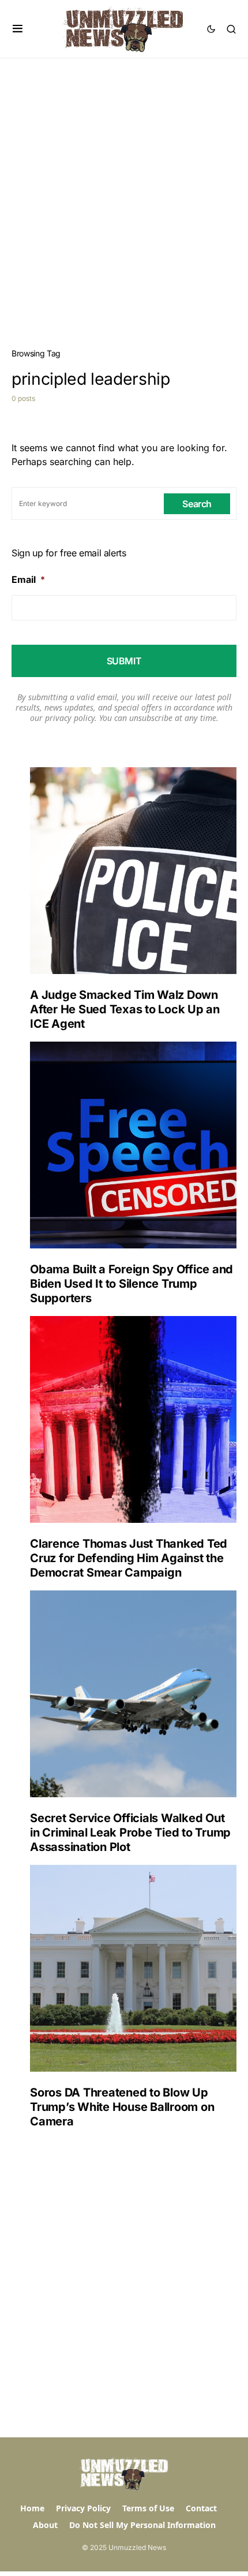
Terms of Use (148, 2508)
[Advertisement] (124, 188)
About (45, 2525)
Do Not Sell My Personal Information (142, 2525)
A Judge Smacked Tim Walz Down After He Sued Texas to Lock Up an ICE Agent (125, 1009)
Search (197, 504)
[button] (18, 29)
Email (28, 579)
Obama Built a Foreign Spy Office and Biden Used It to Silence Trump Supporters (131, 1284)
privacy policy (70, 718)
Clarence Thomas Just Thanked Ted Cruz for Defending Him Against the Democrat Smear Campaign (129, 1558)
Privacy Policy (83, 2508)
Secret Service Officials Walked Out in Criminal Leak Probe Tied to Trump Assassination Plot (130, 1832)
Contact (201, 2508)
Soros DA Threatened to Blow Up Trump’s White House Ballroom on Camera (122, 2107)
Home (32, 2508)
